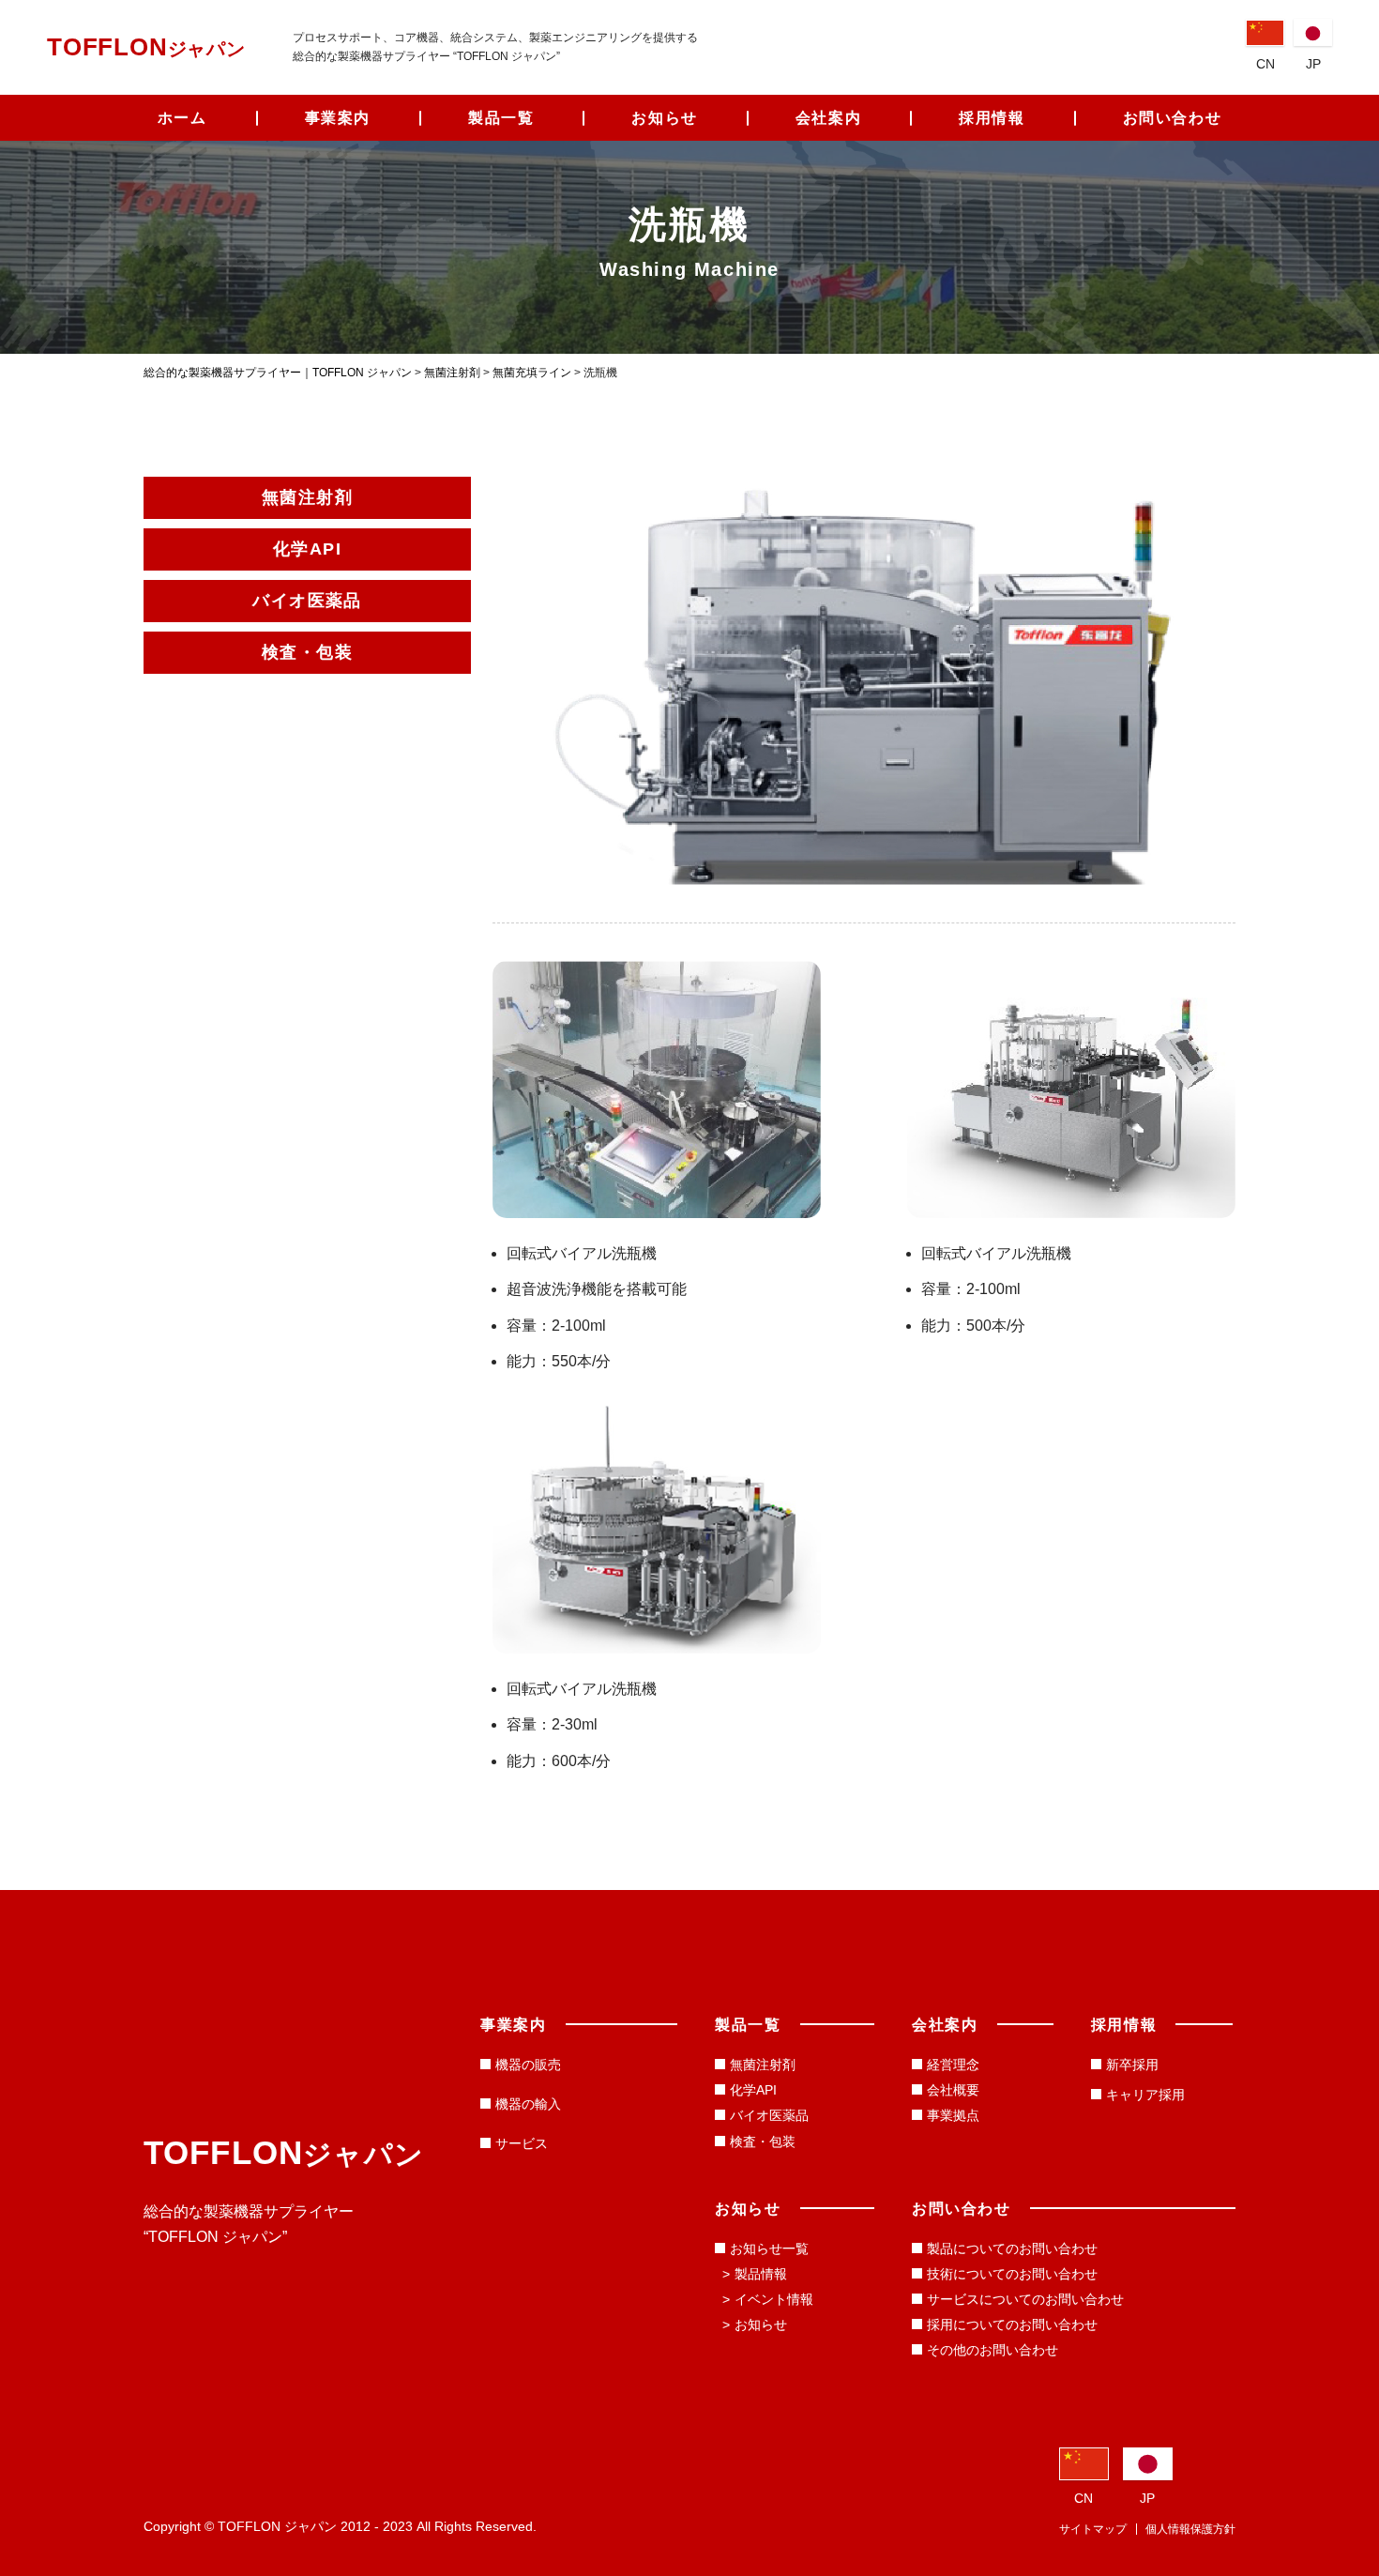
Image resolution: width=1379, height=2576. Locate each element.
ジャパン (146, 49)
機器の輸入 (528, 2104)
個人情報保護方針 (1190, 2529)
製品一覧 (501, 118)
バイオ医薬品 (769, 2115)
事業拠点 (953, 2115)
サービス (522, 2143)
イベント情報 (774, 2299)
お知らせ (664, 118)
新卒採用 (1132, 2065)
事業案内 (338, 118)
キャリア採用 (1145, 2095)
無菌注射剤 (763, 2065)
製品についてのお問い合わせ (1012, 2248)
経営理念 (953, 2065)
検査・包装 (763, 2142)
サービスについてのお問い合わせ (1025, 2299)
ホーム (182, 118)
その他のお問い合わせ (993, 2350)
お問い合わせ (1173, 118)
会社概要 (953, 2090)
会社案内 (828, 118)
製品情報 (761, 2274)
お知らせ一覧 (769, 2248)
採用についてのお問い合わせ (1012, 2324)
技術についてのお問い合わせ (1012, 2274)
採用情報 (992, 118)
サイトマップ (1093, 2529)
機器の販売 (528, 2065)
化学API (753, 2090)
